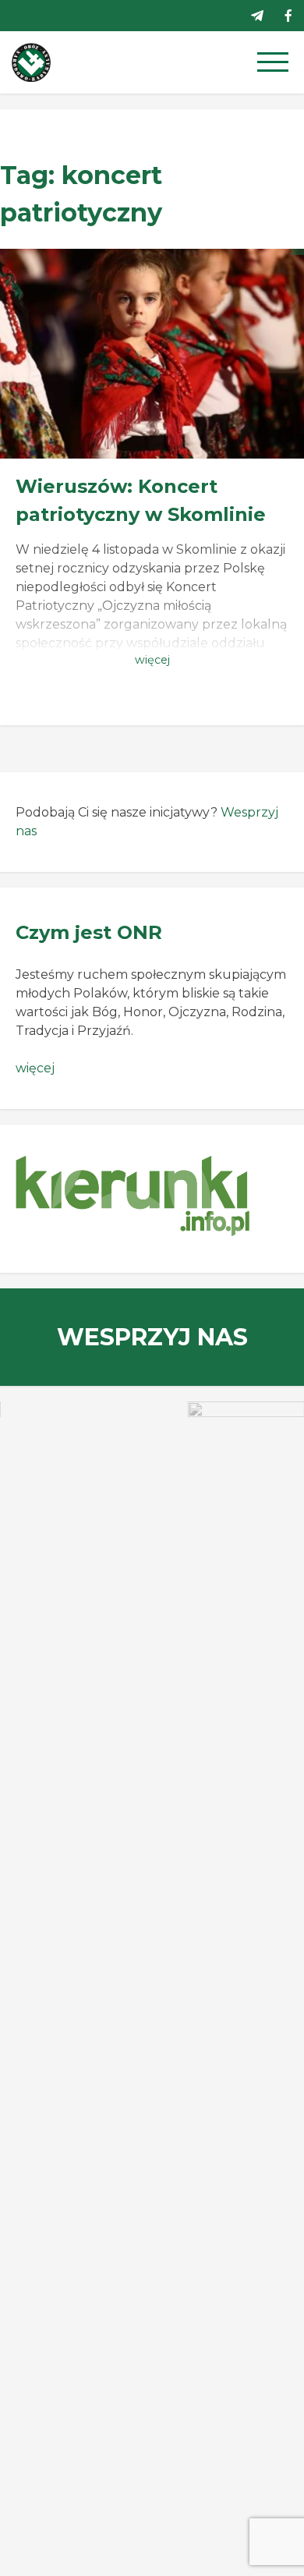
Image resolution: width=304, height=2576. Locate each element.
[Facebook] (288, 16)
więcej (35, 1068)
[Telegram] (257, 16)
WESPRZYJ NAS (152, 1337)
